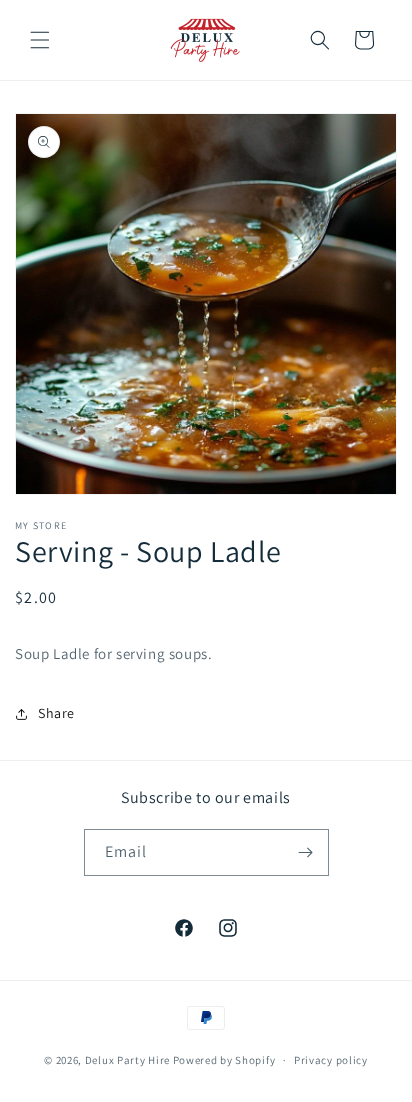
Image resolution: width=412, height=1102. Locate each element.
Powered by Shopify (224, 1060)
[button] (40, 40)
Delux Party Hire (127, 1060)
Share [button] (56, 713)
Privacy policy (331, 1060)
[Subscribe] (306, 852)
